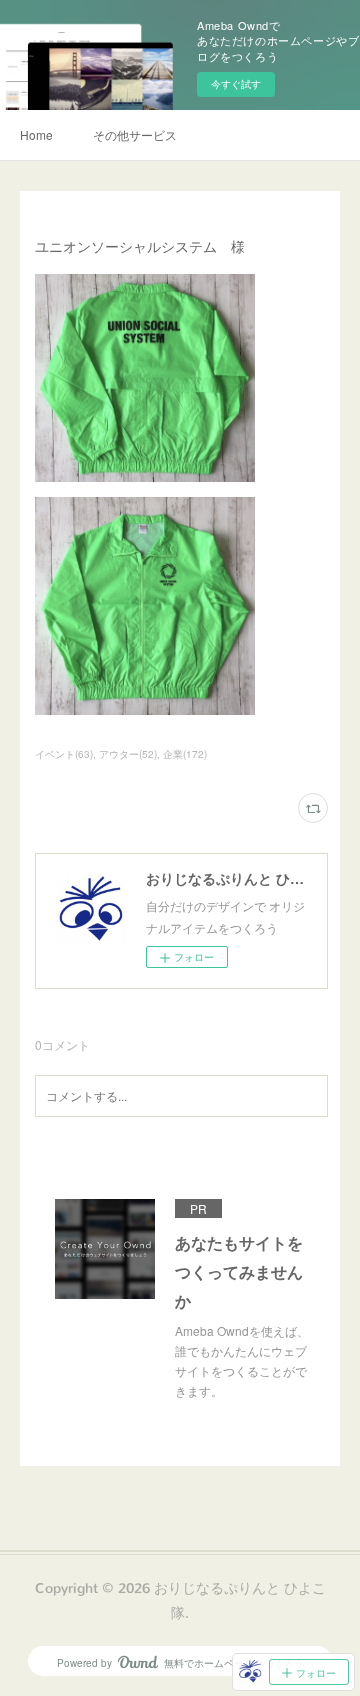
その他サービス (135, 134)
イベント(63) (64, 754)
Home (36, 134)
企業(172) (185, 754)
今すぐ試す (236, 84)
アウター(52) (128, 754)
